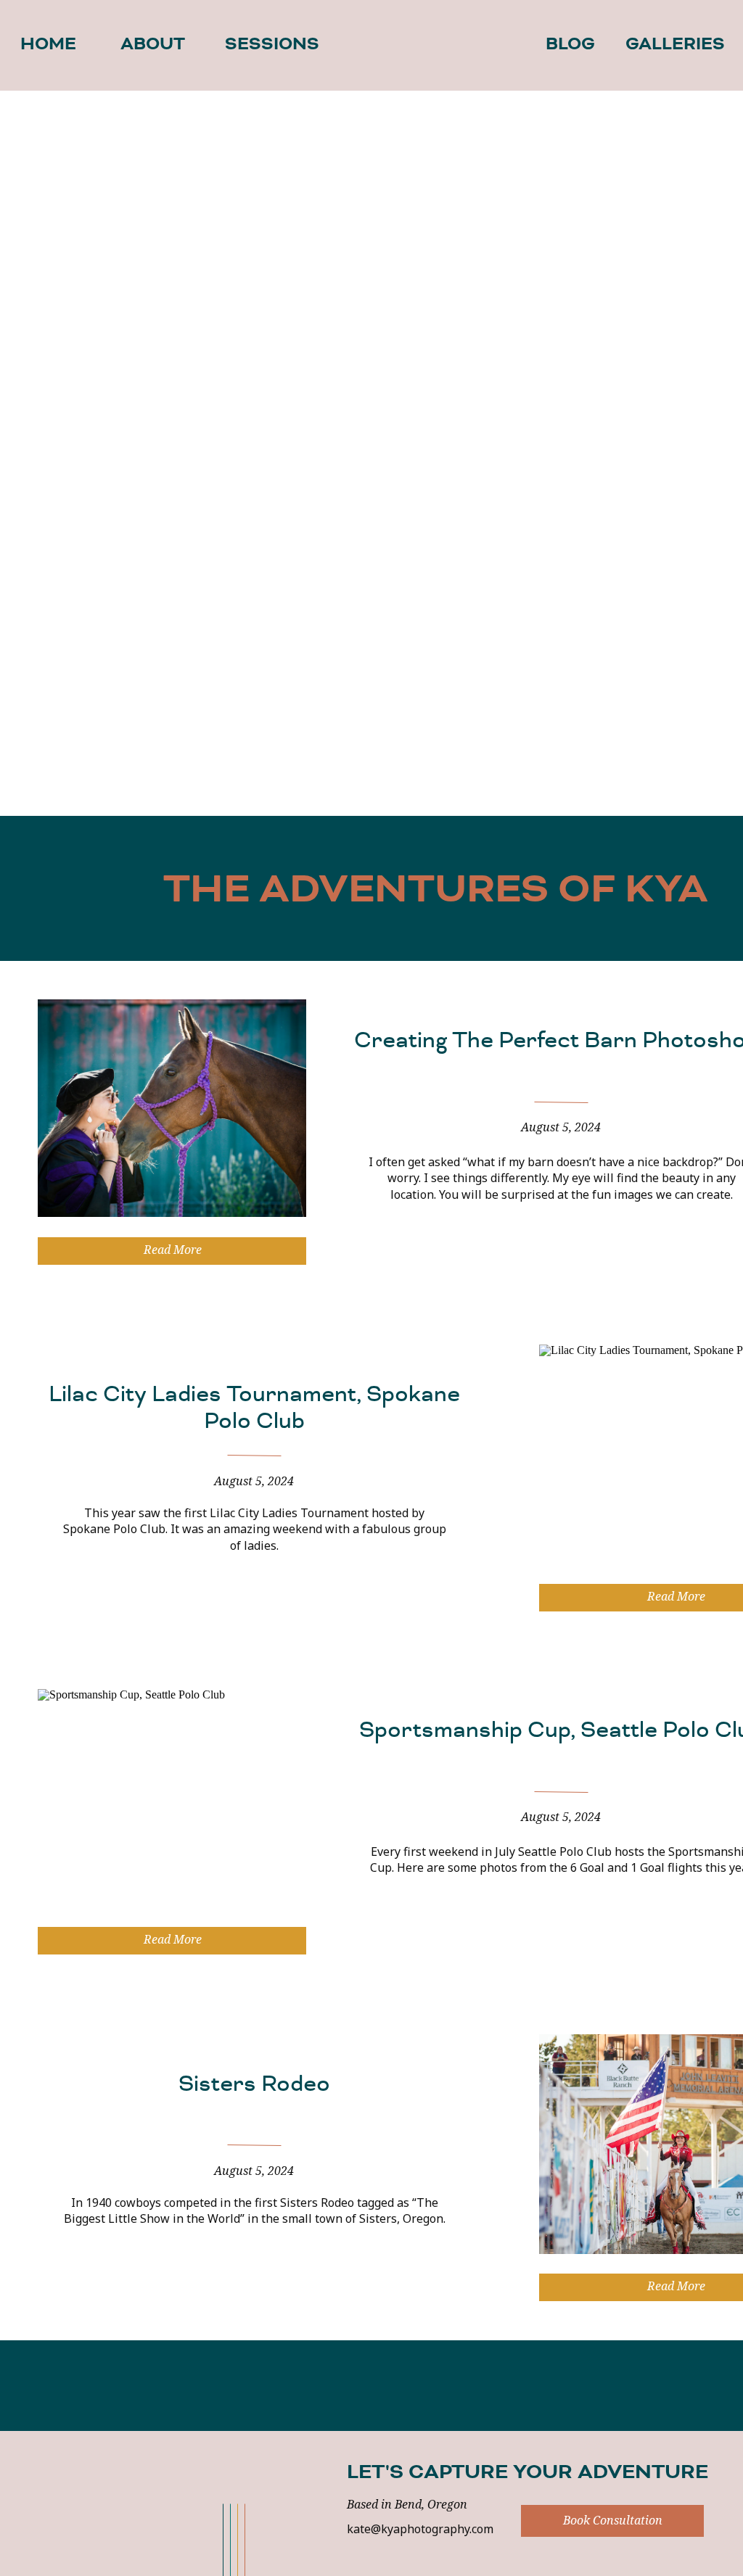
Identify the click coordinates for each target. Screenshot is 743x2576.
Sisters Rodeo (254, 2084)
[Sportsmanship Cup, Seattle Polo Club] (172, 1798)
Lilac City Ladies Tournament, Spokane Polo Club (254, 1407)
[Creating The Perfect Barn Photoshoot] (172, 1108)
